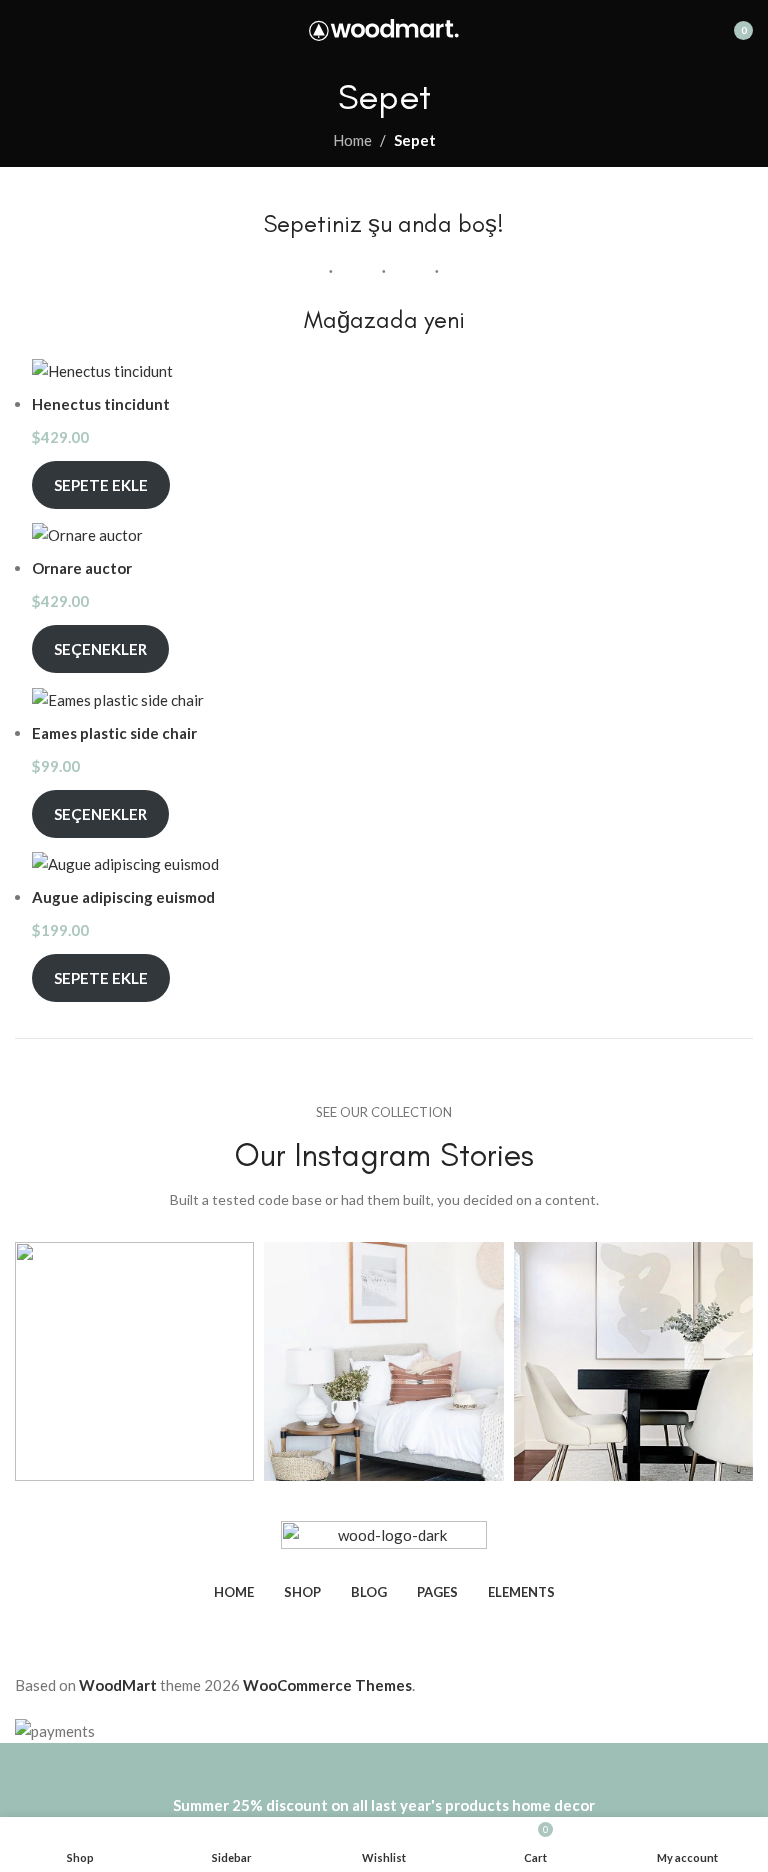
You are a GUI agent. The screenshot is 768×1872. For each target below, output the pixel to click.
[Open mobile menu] (23, 30)
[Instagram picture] (134, 1361)
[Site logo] (384, 28)
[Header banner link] (384, 936)
